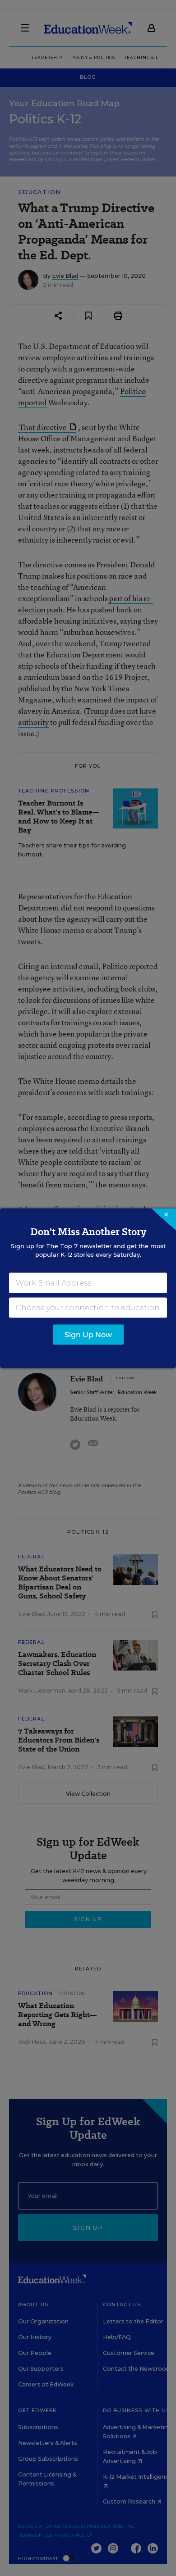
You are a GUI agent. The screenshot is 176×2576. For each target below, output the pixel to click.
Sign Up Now (88, 1334)
